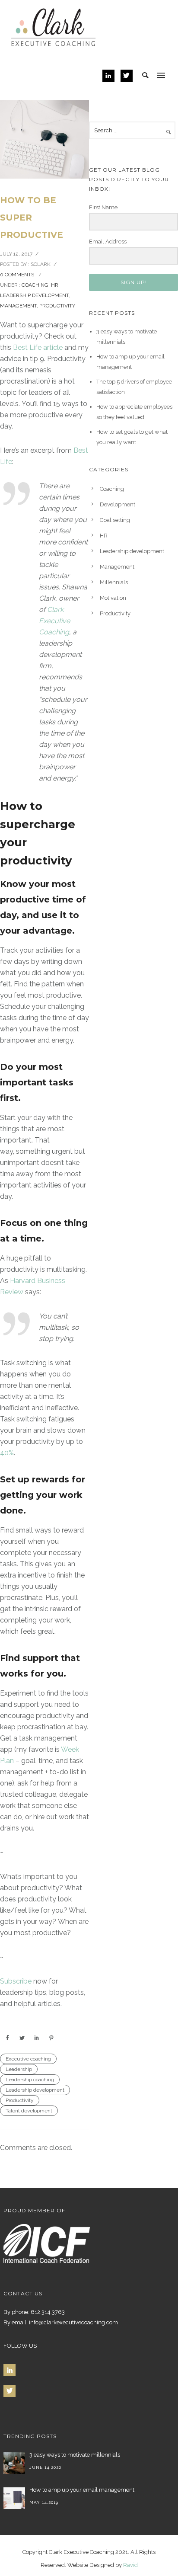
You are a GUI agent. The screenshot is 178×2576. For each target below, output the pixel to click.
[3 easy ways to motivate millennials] (14, 2463)
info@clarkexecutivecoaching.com (73, 2322)
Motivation (113, 598)
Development (118, 504)
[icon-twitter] (127, 76)
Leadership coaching (30, 2080)
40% (7, 1453)
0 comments (17, 275)
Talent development (29, 2111)
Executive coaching (28, 2059)
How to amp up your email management (82, 2490)
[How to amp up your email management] (14, 2498)
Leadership (19, 2069)
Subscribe (16, 1981)
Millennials (114, 582)
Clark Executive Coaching (54, 621)
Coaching (35, 285)
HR (55, 285)
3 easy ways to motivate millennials (75, 2455)
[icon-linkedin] (111, 76)
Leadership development (34, 295)
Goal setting (115, 520)
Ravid (130, 2565)
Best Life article (38, 347)
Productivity (57, 306)
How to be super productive (32, 218)
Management (18, 306)
